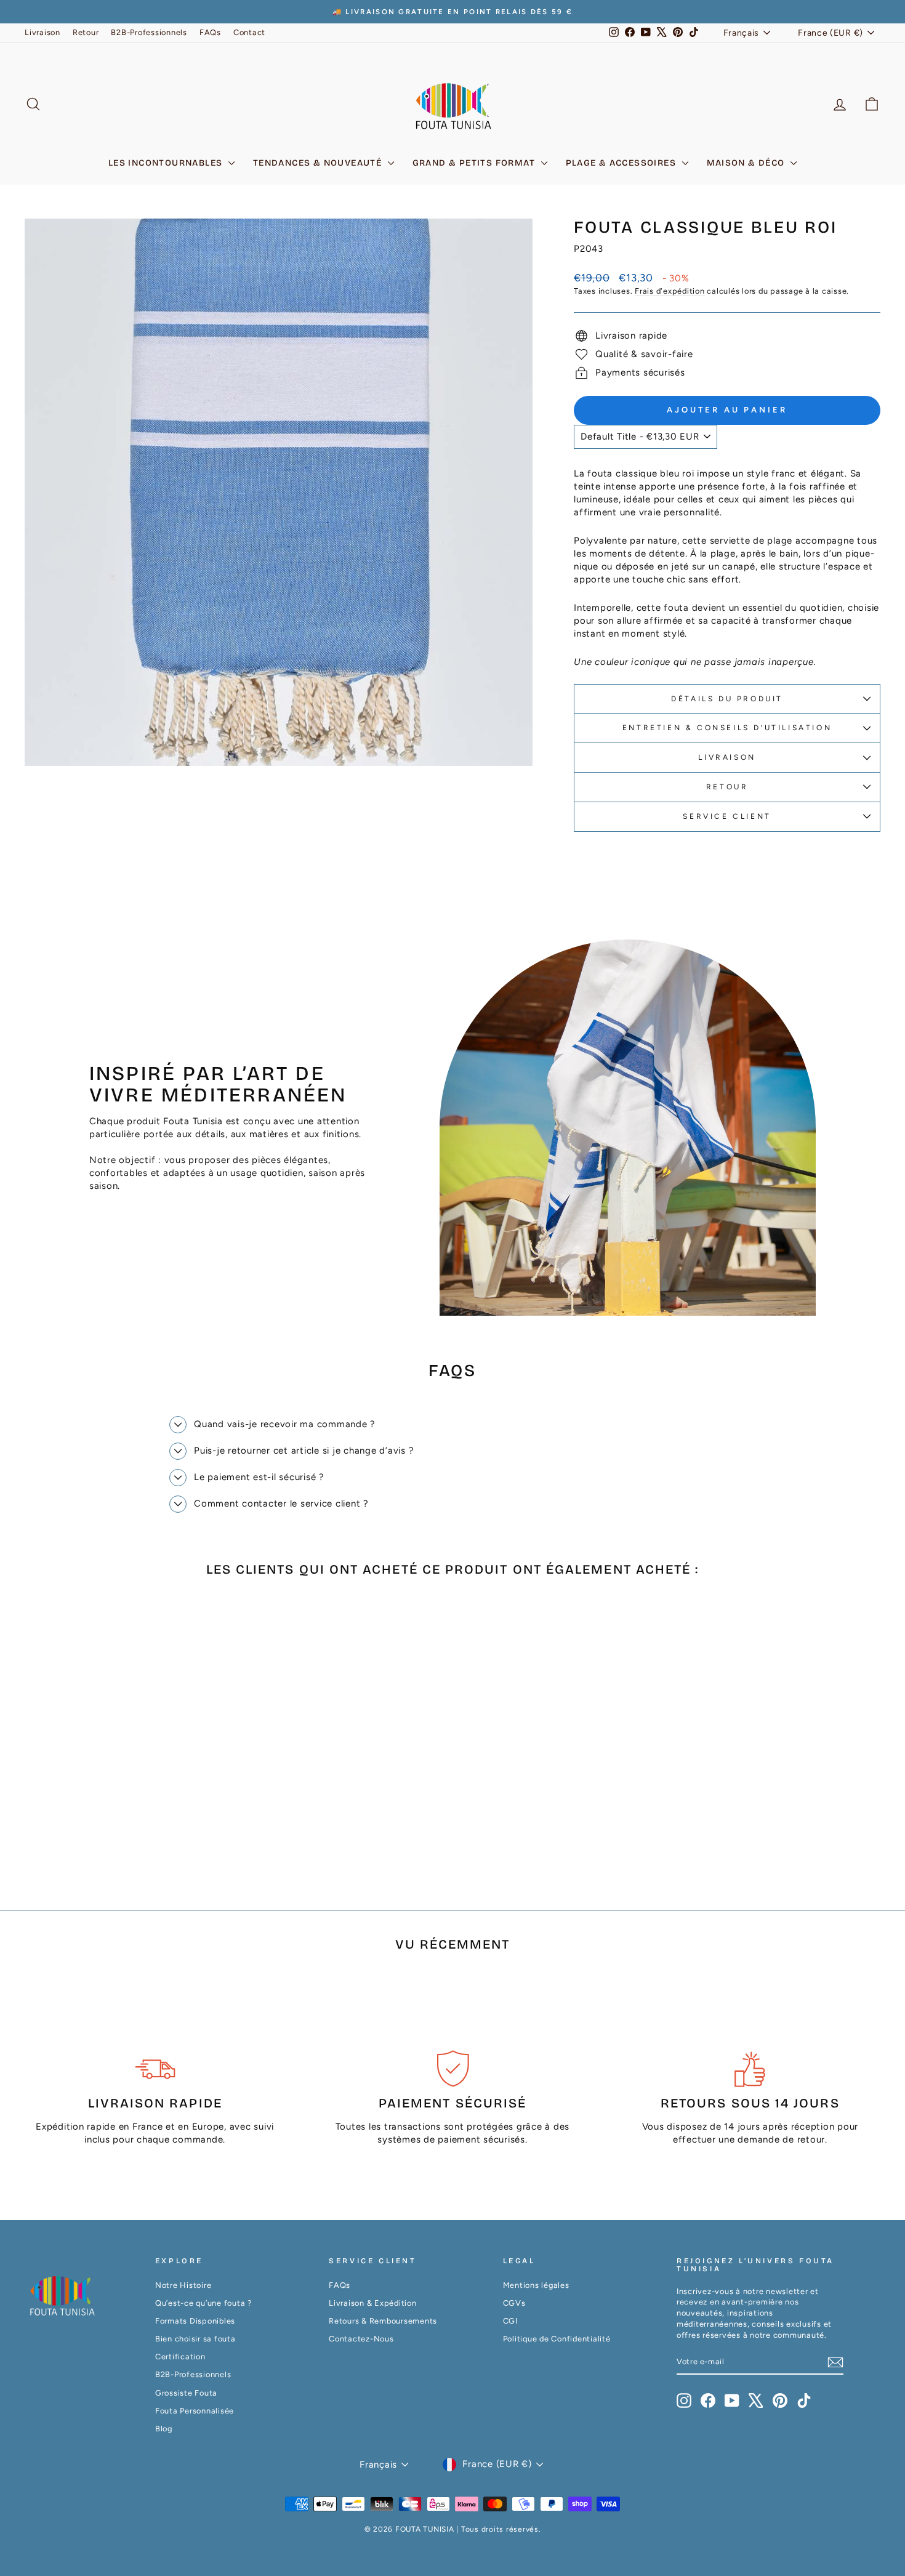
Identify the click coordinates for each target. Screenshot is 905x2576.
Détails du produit (727, 699)
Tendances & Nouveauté (319, 163)
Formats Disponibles (195, 2321)
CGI (510, 2321)
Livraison (42, 32)
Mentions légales (536, 2285)
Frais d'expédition (670, 291)
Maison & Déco (747, 163)
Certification (180, 2357)
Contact (249, 32)
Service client (727, 816)
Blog (164, 2429)
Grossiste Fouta (186, 2393)
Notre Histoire (183, 2285)
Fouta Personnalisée (195, 2411)
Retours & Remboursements (383, 2321)
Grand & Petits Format (475, 163)
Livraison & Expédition (373, 2303)
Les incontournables (167, 163)
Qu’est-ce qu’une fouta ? (203, 2303)
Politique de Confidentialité (557, 2339)
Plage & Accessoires (622, 163)
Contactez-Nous (361, 2339)
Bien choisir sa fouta (195, 2339)
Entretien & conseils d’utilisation (727, 728)
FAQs (210, 32)
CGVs (514, 2303)
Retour (86, 32)
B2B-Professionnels (149, 32)
